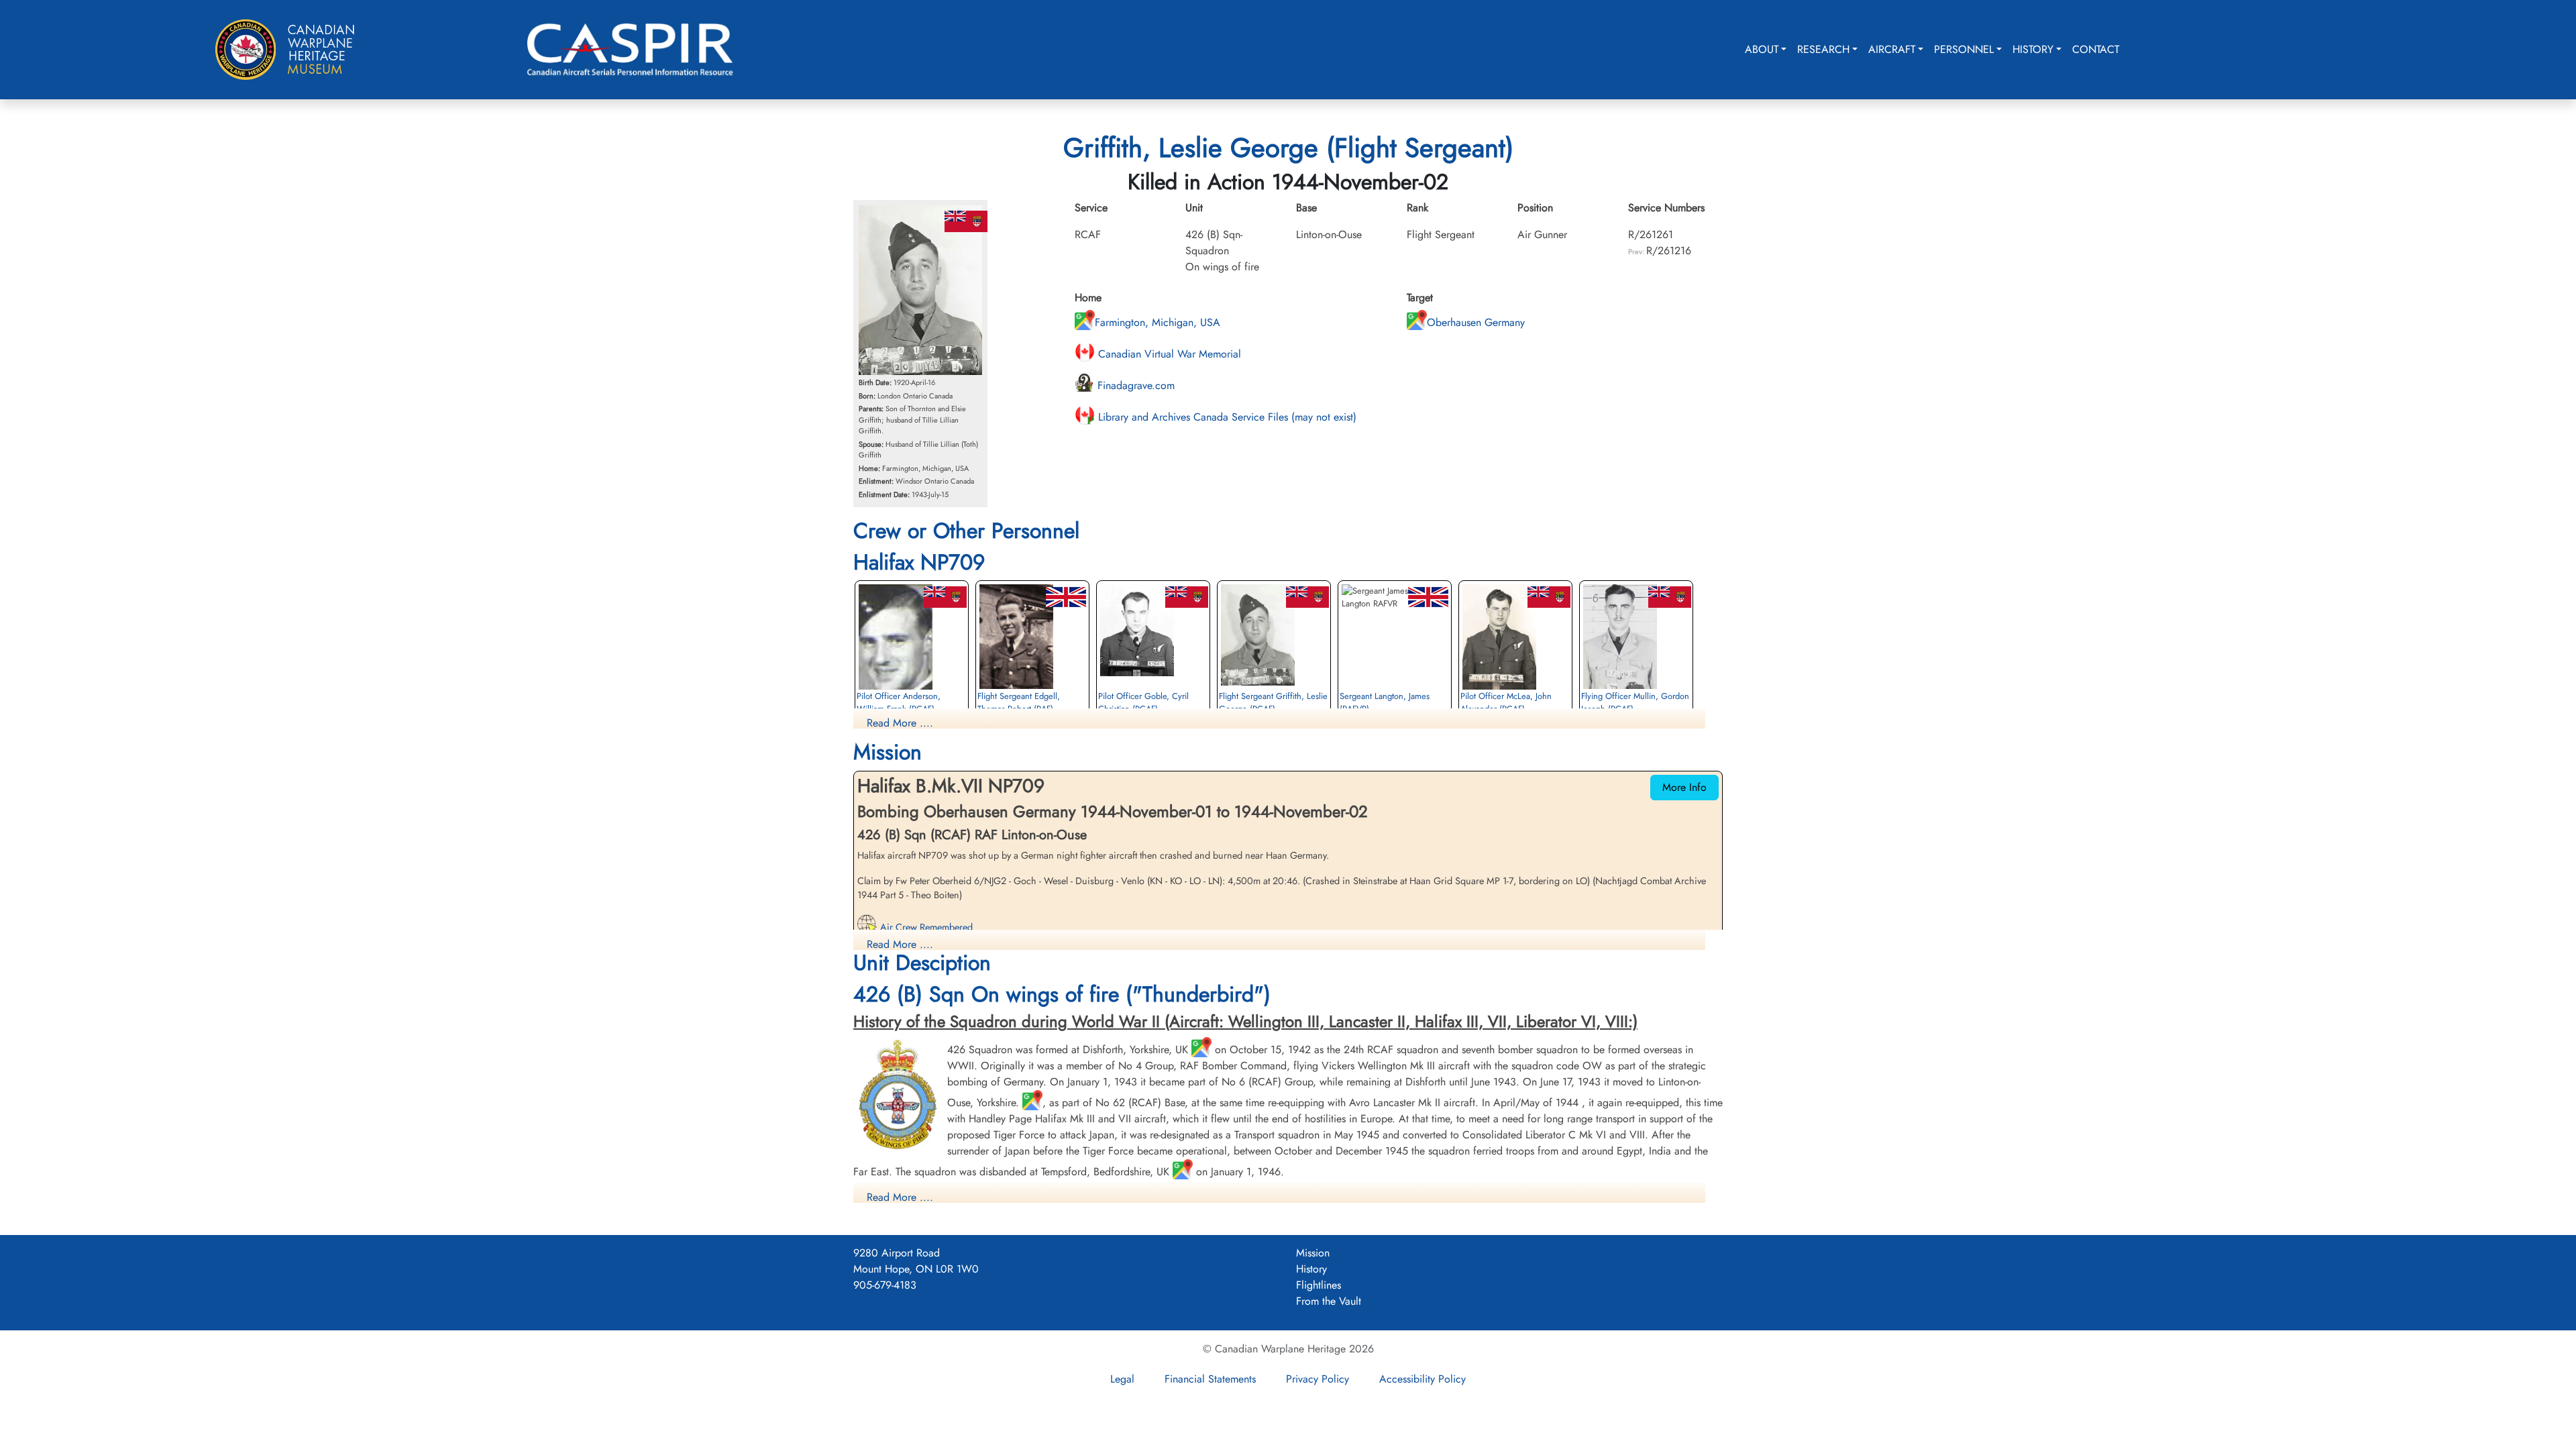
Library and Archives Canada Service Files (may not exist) (1226, 417)
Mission (1313, 1253)
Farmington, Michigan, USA (1158, 322)
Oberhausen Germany (1476, 322)
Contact (2096, 49)
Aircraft (1892, 49)
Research (1823, 49)
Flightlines (1319, 1285)
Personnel (1964, 49)
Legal (1122, 1379)
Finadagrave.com (1134, 385)
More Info (1684, 787)
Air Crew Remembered (925, 927)
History (2033, 49)
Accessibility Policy (1423, 1379)
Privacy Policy (1318, 1379)
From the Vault (1329, 1301)
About (1762, 49)
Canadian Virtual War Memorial (1168, 354)
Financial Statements (1210, 1379)
